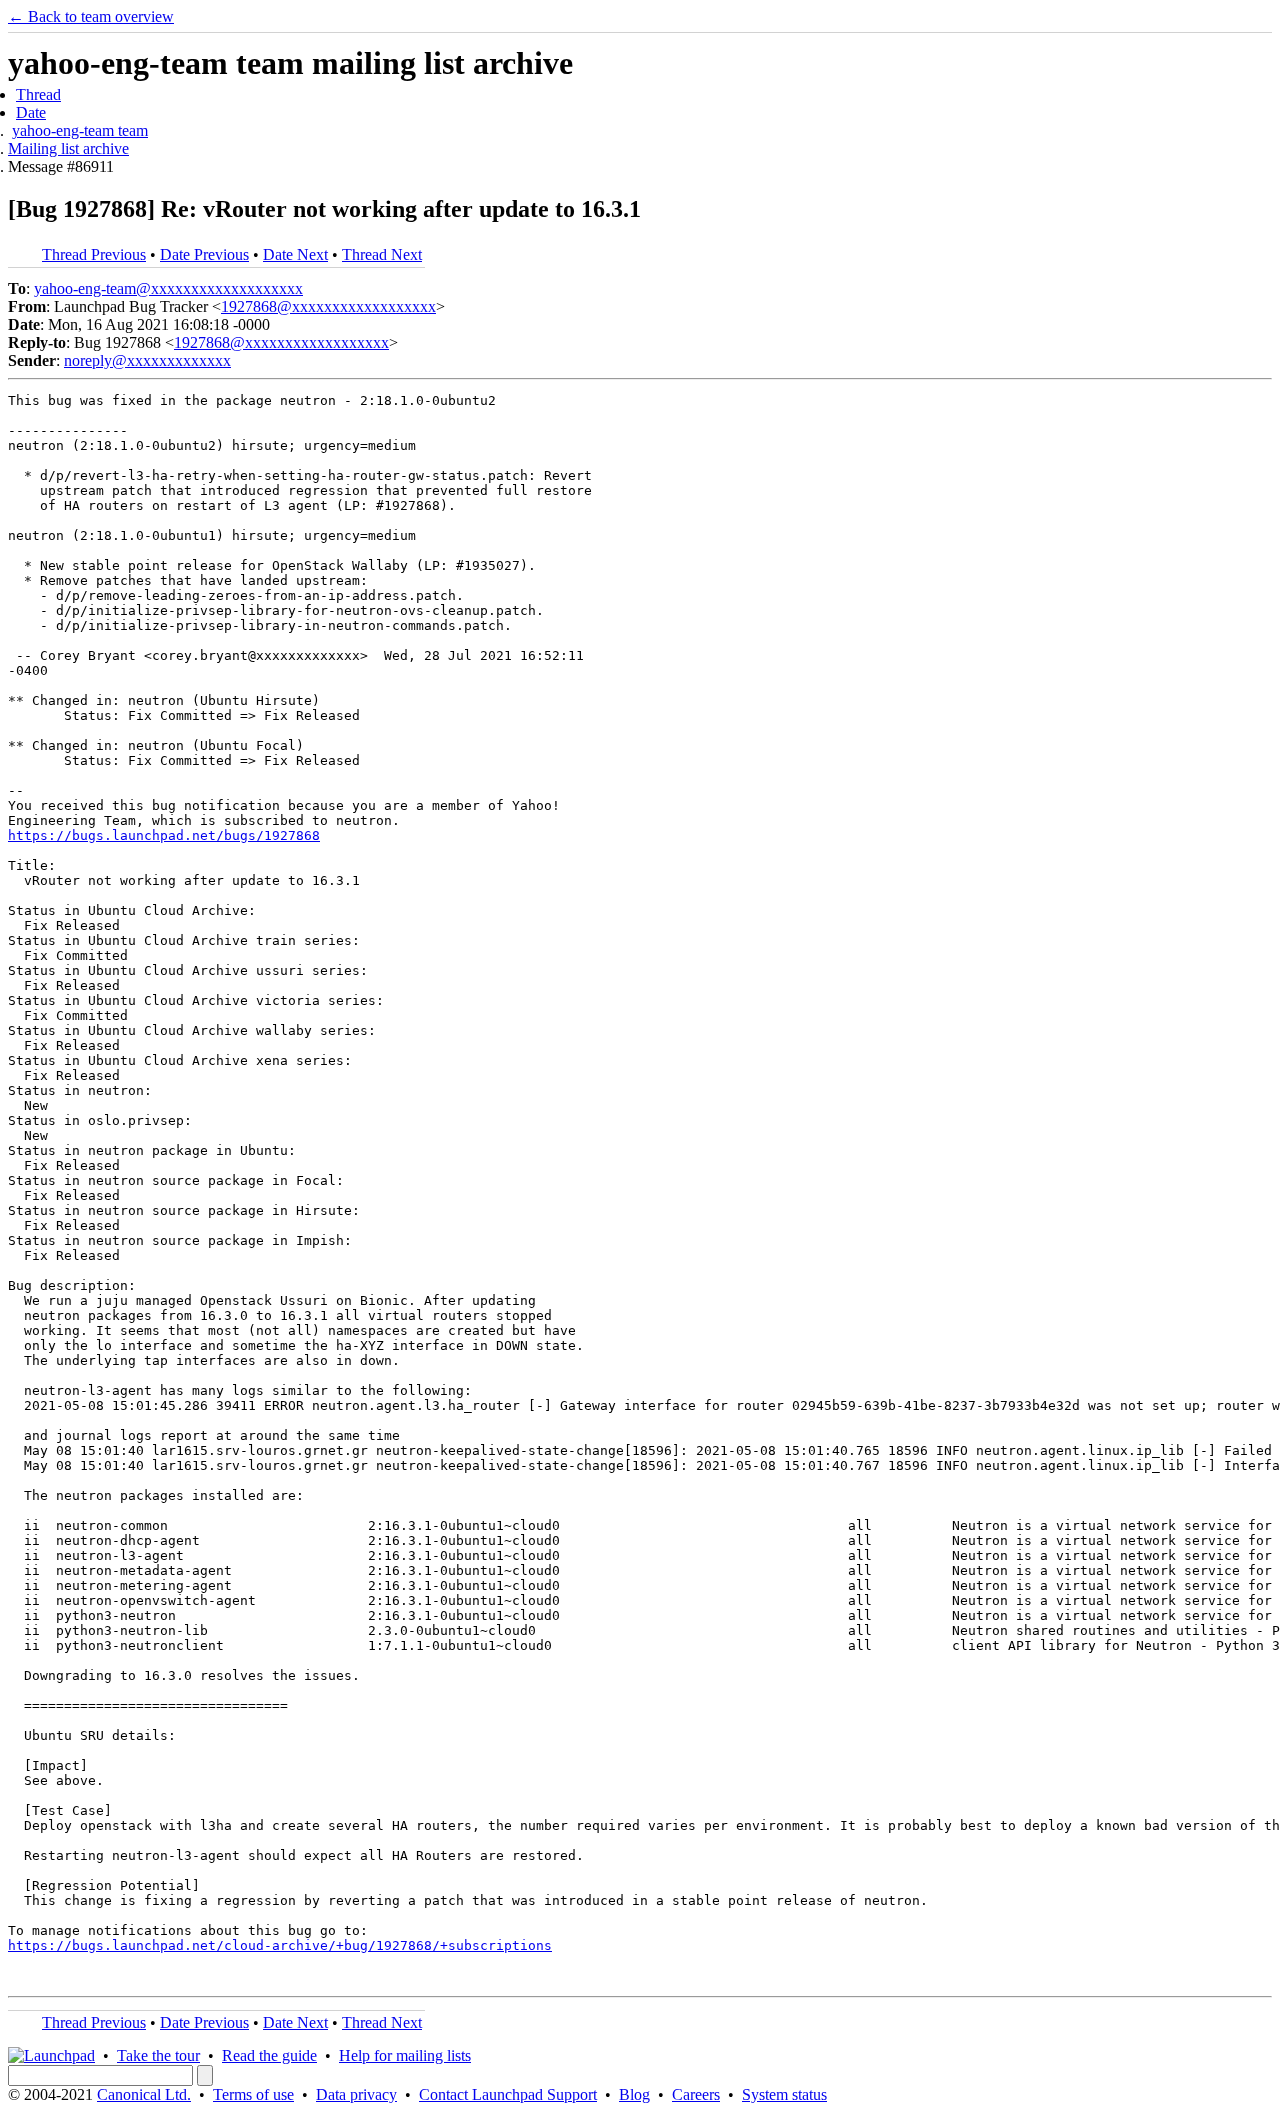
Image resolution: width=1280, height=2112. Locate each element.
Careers (696, 2094)
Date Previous (204, 254)
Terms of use (253, 2094)
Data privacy (356, 2094)
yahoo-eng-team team (80, 130)
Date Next (295, 254)
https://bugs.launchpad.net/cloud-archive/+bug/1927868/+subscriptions (280, 1945)
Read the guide (269, 2055)
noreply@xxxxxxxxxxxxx (147, 360)
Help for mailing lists (405, 2055)
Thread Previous (94, 254)
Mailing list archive (68, 148)
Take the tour (158, 2055)
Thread (38, 94)
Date (31, 112)
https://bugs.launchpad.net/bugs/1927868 (164, 835)
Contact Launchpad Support (508, 2094)
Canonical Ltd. (144, 2094)
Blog (634, 2094)
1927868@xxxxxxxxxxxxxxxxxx (328, 306)
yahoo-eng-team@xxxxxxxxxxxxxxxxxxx (168, 288)
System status (784, 2094)
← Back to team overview (91, 16)
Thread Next (382, 254)
